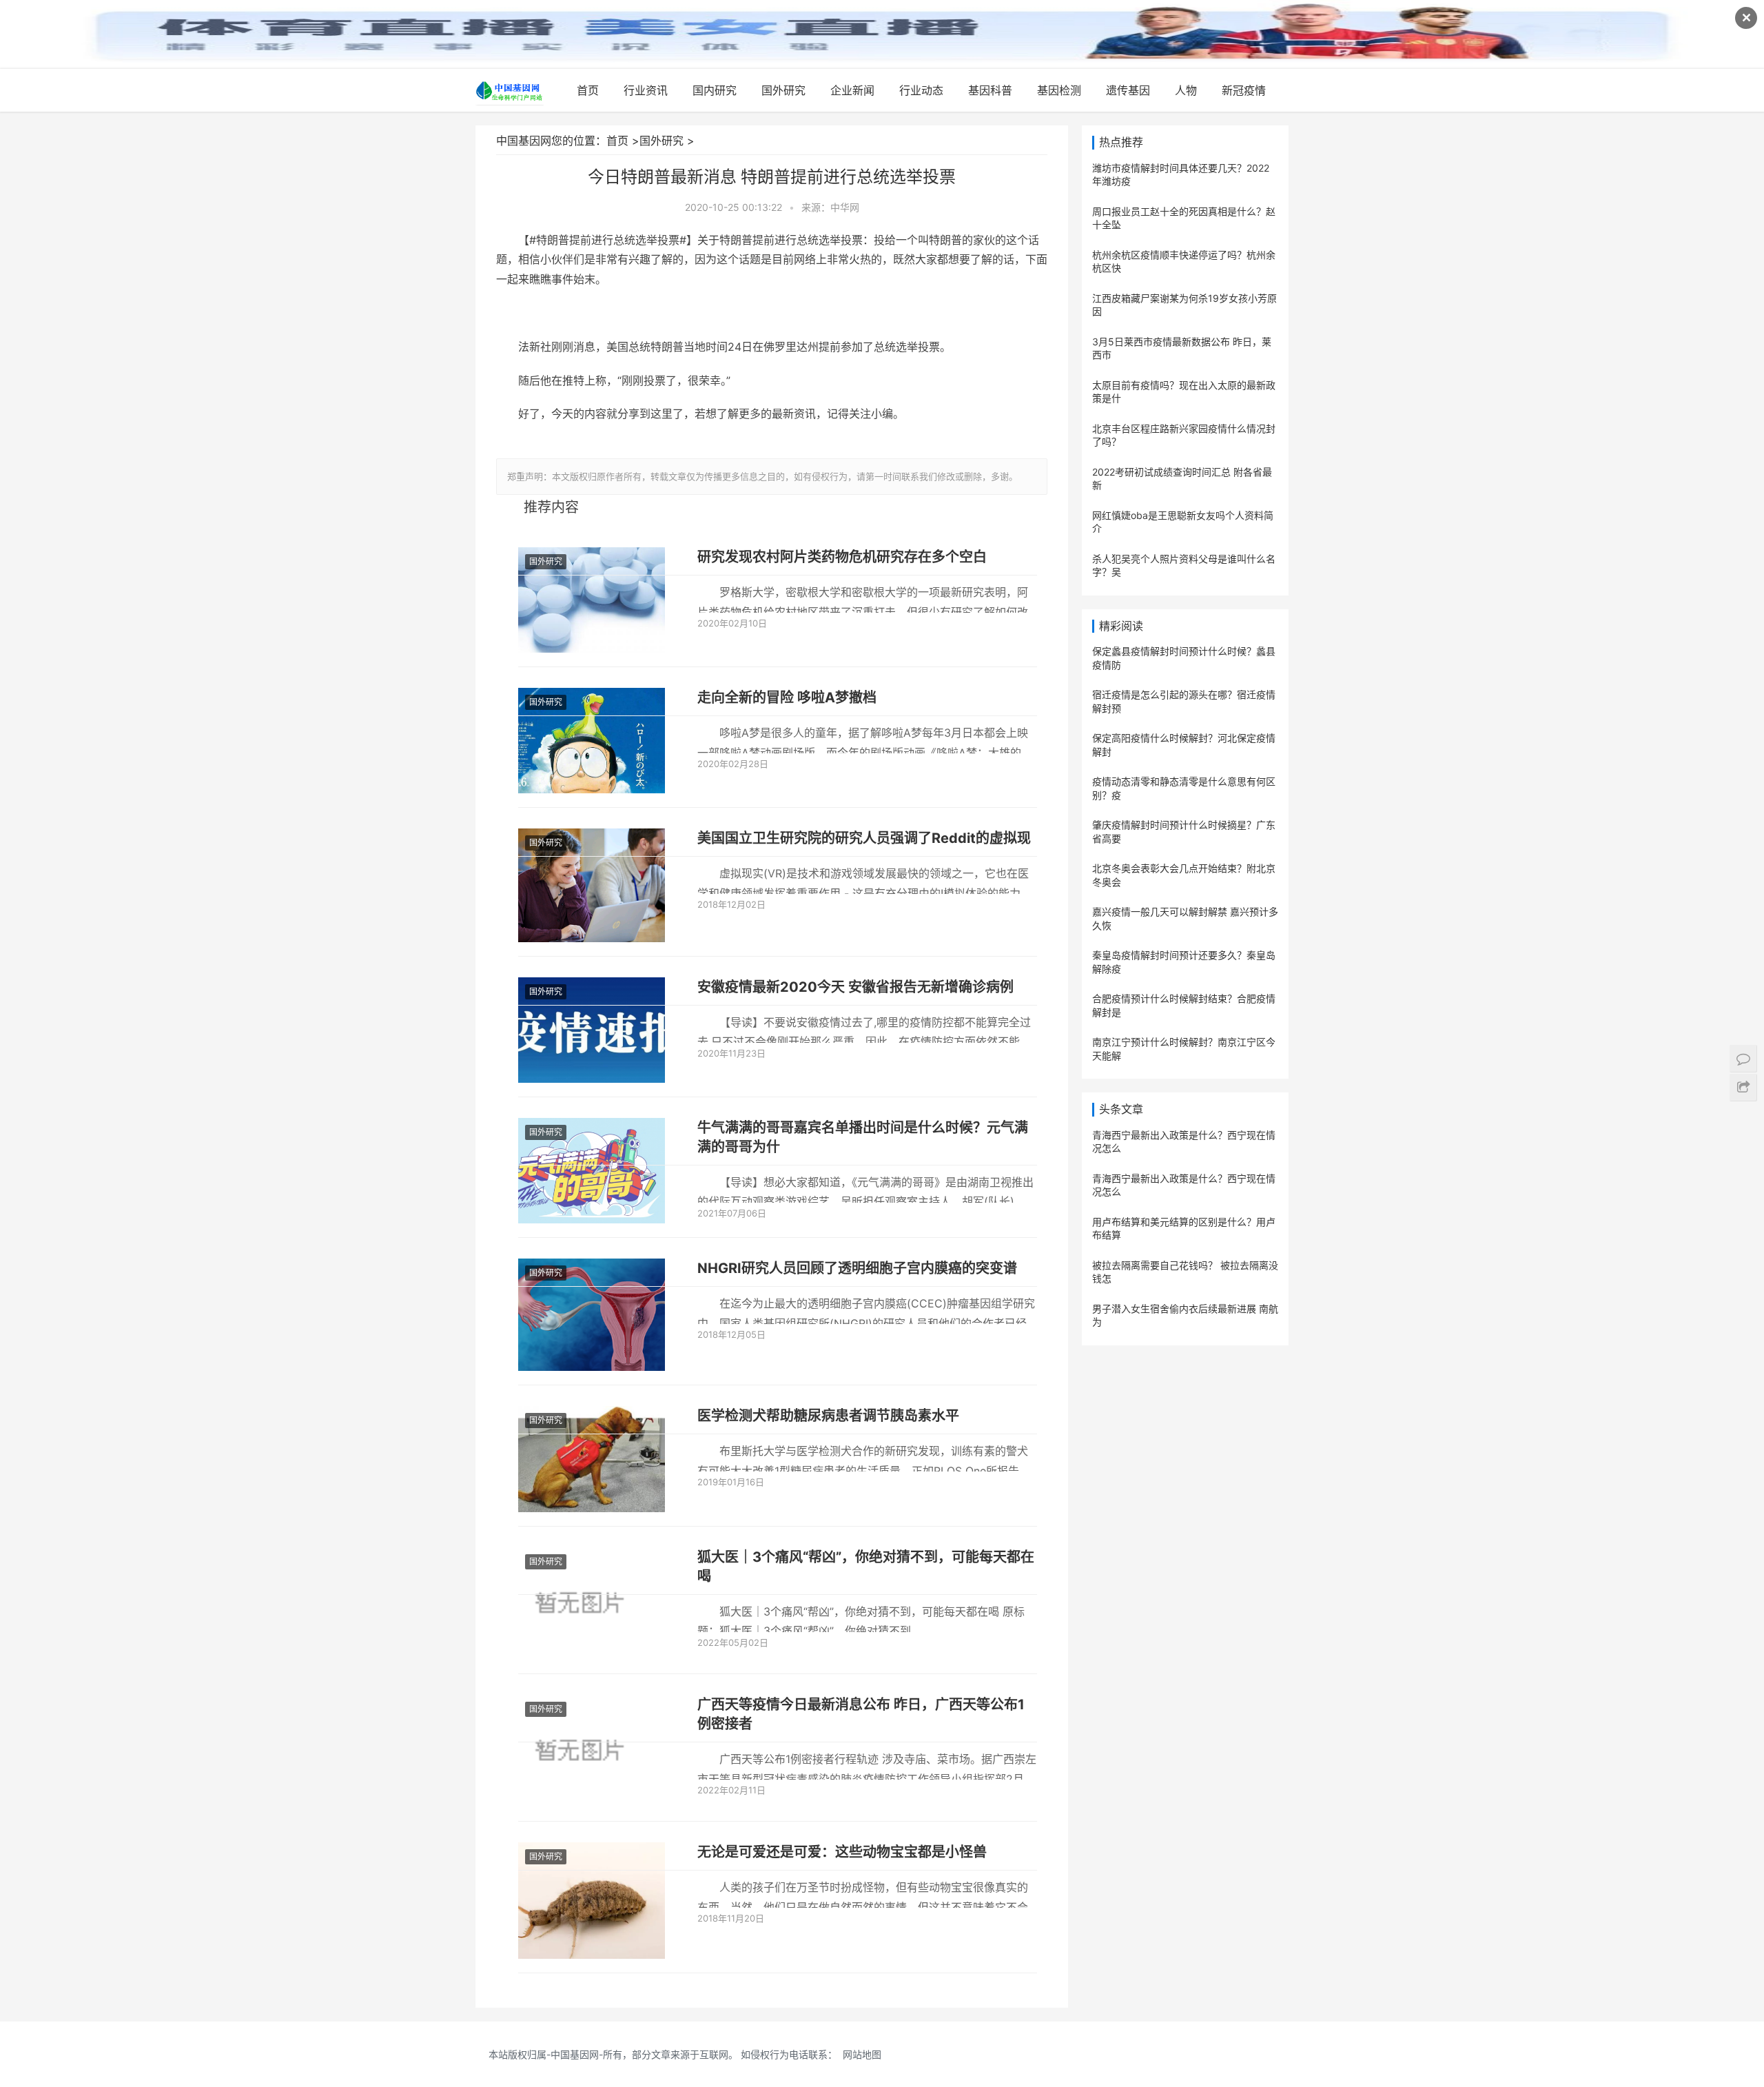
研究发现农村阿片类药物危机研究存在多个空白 (842, 557)
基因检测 (1059, 90)
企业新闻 (852, 90)
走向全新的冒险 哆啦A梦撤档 (787, 698)
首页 (588, 90)
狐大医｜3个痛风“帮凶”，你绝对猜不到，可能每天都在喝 (866, 1567)
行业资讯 (646, 90)
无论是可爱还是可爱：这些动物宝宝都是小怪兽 (842, 1852)
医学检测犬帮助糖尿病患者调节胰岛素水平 (828, 1416)
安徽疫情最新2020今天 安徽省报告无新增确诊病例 (855, 987)
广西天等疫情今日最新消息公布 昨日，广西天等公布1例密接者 (861, 1714)
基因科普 (990, 90)
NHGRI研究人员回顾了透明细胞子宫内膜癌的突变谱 (857, 1268)
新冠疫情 (1244, 90)
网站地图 (862, 2054)
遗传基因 (1128, 90)
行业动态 (921, 90)
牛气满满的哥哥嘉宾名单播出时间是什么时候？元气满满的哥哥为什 (863, 1137)
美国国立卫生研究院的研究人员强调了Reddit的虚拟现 (864, 838)
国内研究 (715, 90)
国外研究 (783, 90)
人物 (1186, 90)
